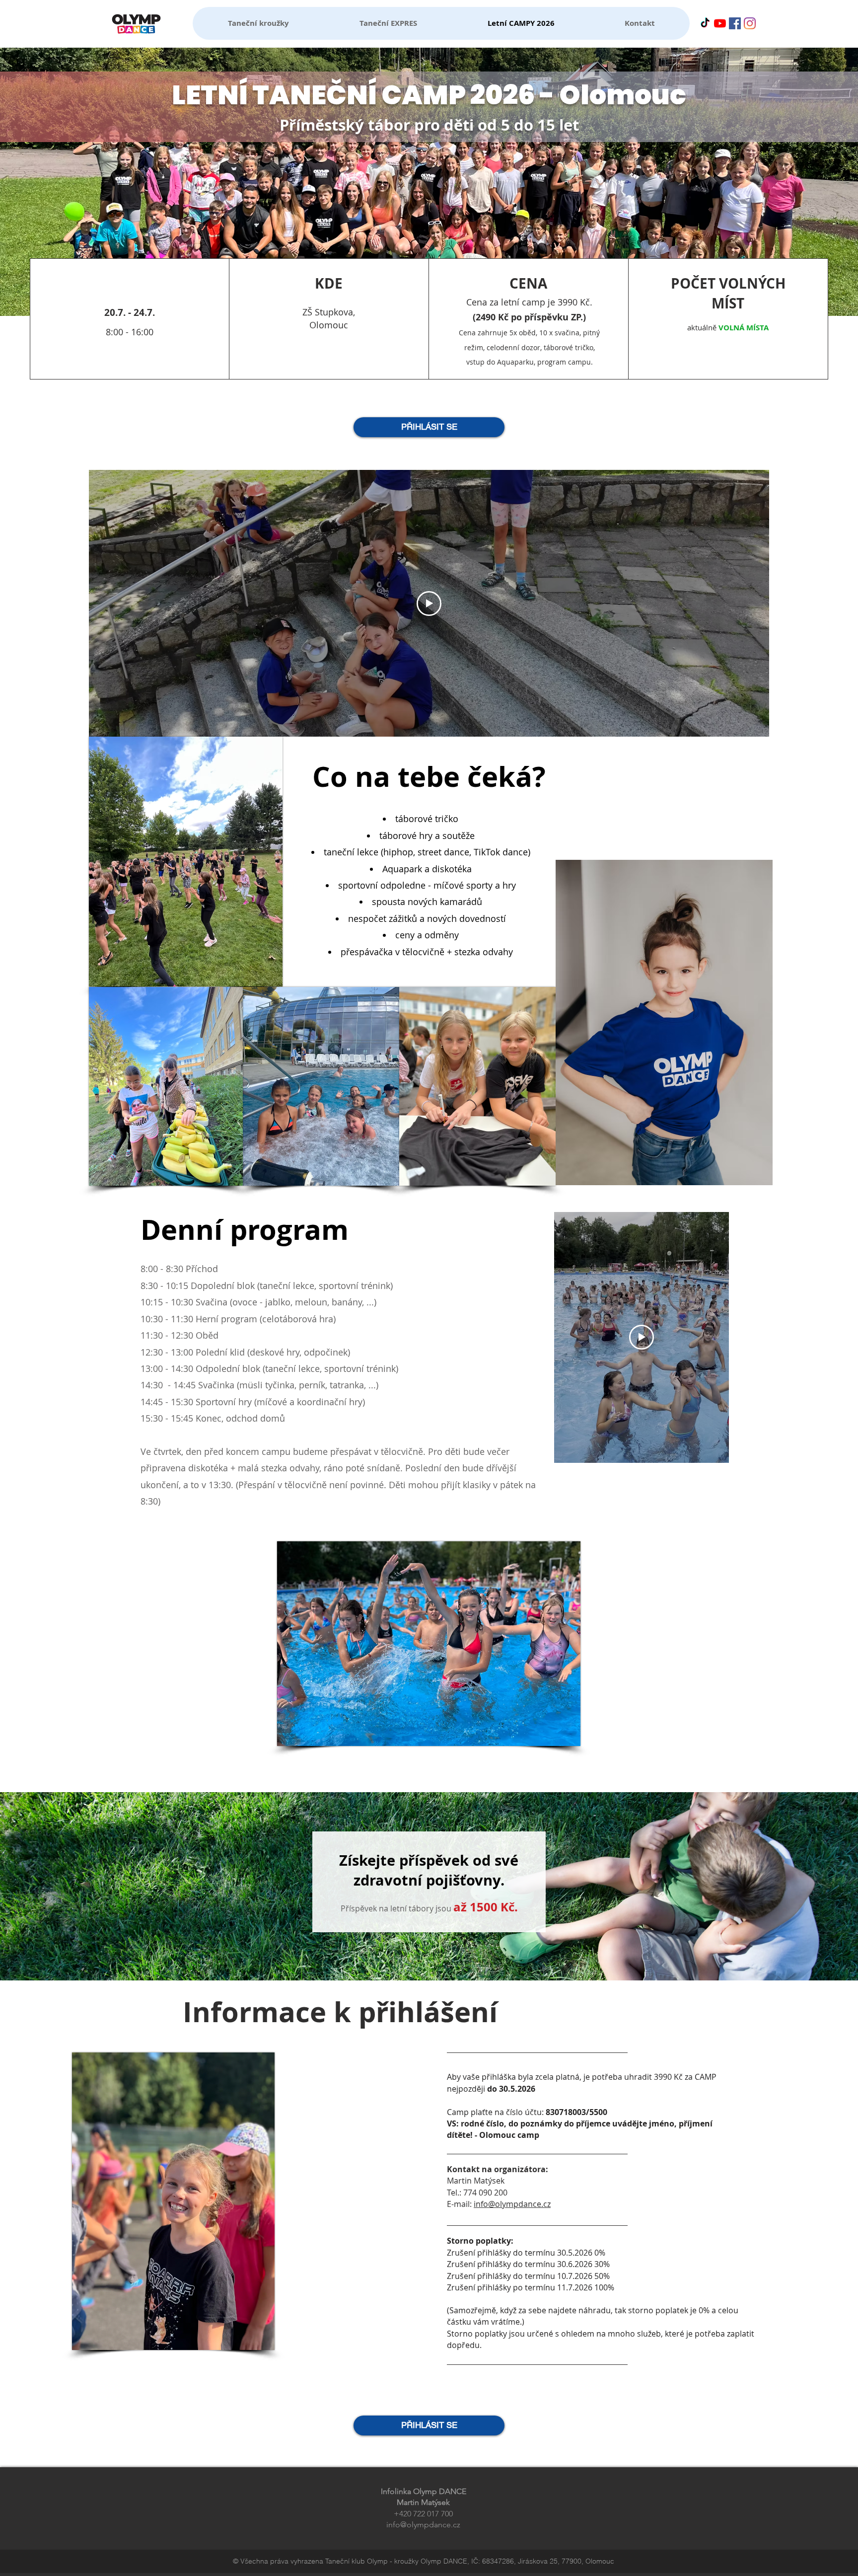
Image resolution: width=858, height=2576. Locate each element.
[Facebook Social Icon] (735, 23)
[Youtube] (720, 23)
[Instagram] (750, 23)
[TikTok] (705, 23)
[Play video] (429, 604)
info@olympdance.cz (512, 2204)
